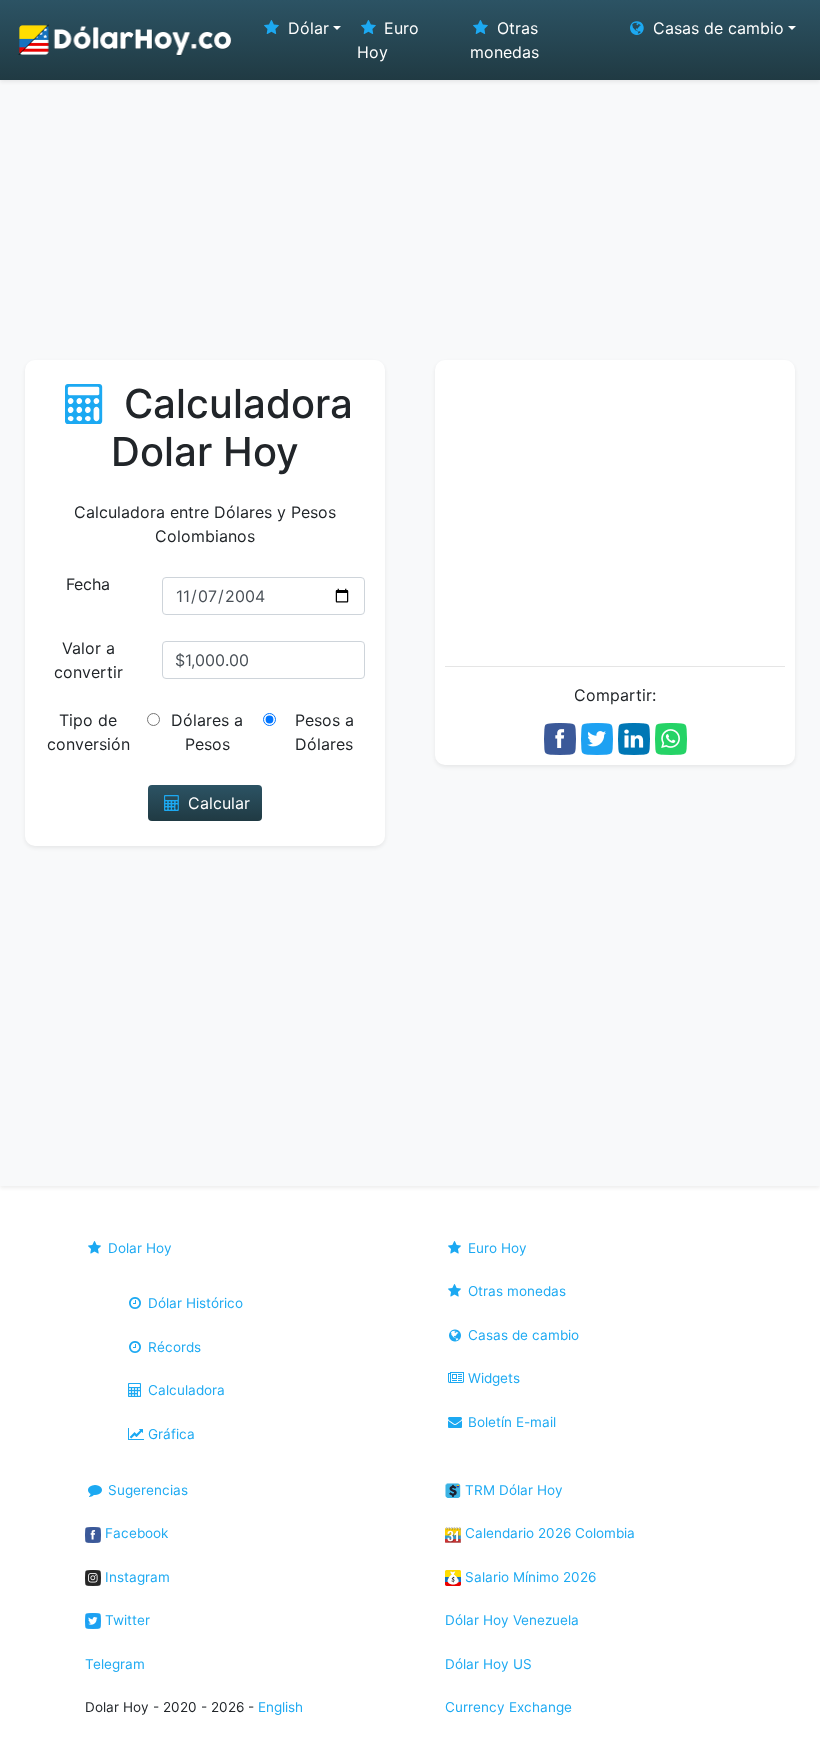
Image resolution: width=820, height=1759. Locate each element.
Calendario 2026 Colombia (548, 1533)
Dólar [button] (306, 28)
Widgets (492, 1378)
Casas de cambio (521, 1335)
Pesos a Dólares (324, 732)
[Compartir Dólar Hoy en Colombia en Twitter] (597, 737)
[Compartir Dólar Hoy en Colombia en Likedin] (634, 737)
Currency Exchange (508, 1707)
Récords (172, 1347)
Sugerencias (146, 1490)
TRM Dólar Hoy (512, 1490)
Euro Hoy (388, 40)
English (280, 1707)
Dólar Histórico (193, 1303)
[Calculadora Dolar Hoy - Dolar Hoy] (126, 40)
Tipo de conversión (88, 732)
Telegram (115, 1664)
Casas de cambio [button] (716, 28)
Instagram (135, 1577)
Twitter (125, 1620)
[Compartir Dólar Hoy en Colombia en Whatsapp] (671, 737)
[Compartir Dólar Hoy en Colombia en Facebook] (560, 737)
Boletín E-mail (510, 1422)
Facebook (134, 1533)
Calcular (216, 803)
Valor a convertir (88, 660)
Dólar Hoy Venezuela (512, 1620)
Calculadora (184, 1390)
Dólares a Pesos (207, 732)
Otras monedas (504, 40)
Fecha (88, 584)
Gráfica (169, 1434)
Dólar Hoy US (488, 1664)
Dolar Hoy (138, 1248)
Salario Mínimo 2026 (528, 1577)
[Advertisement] (410, 210)
